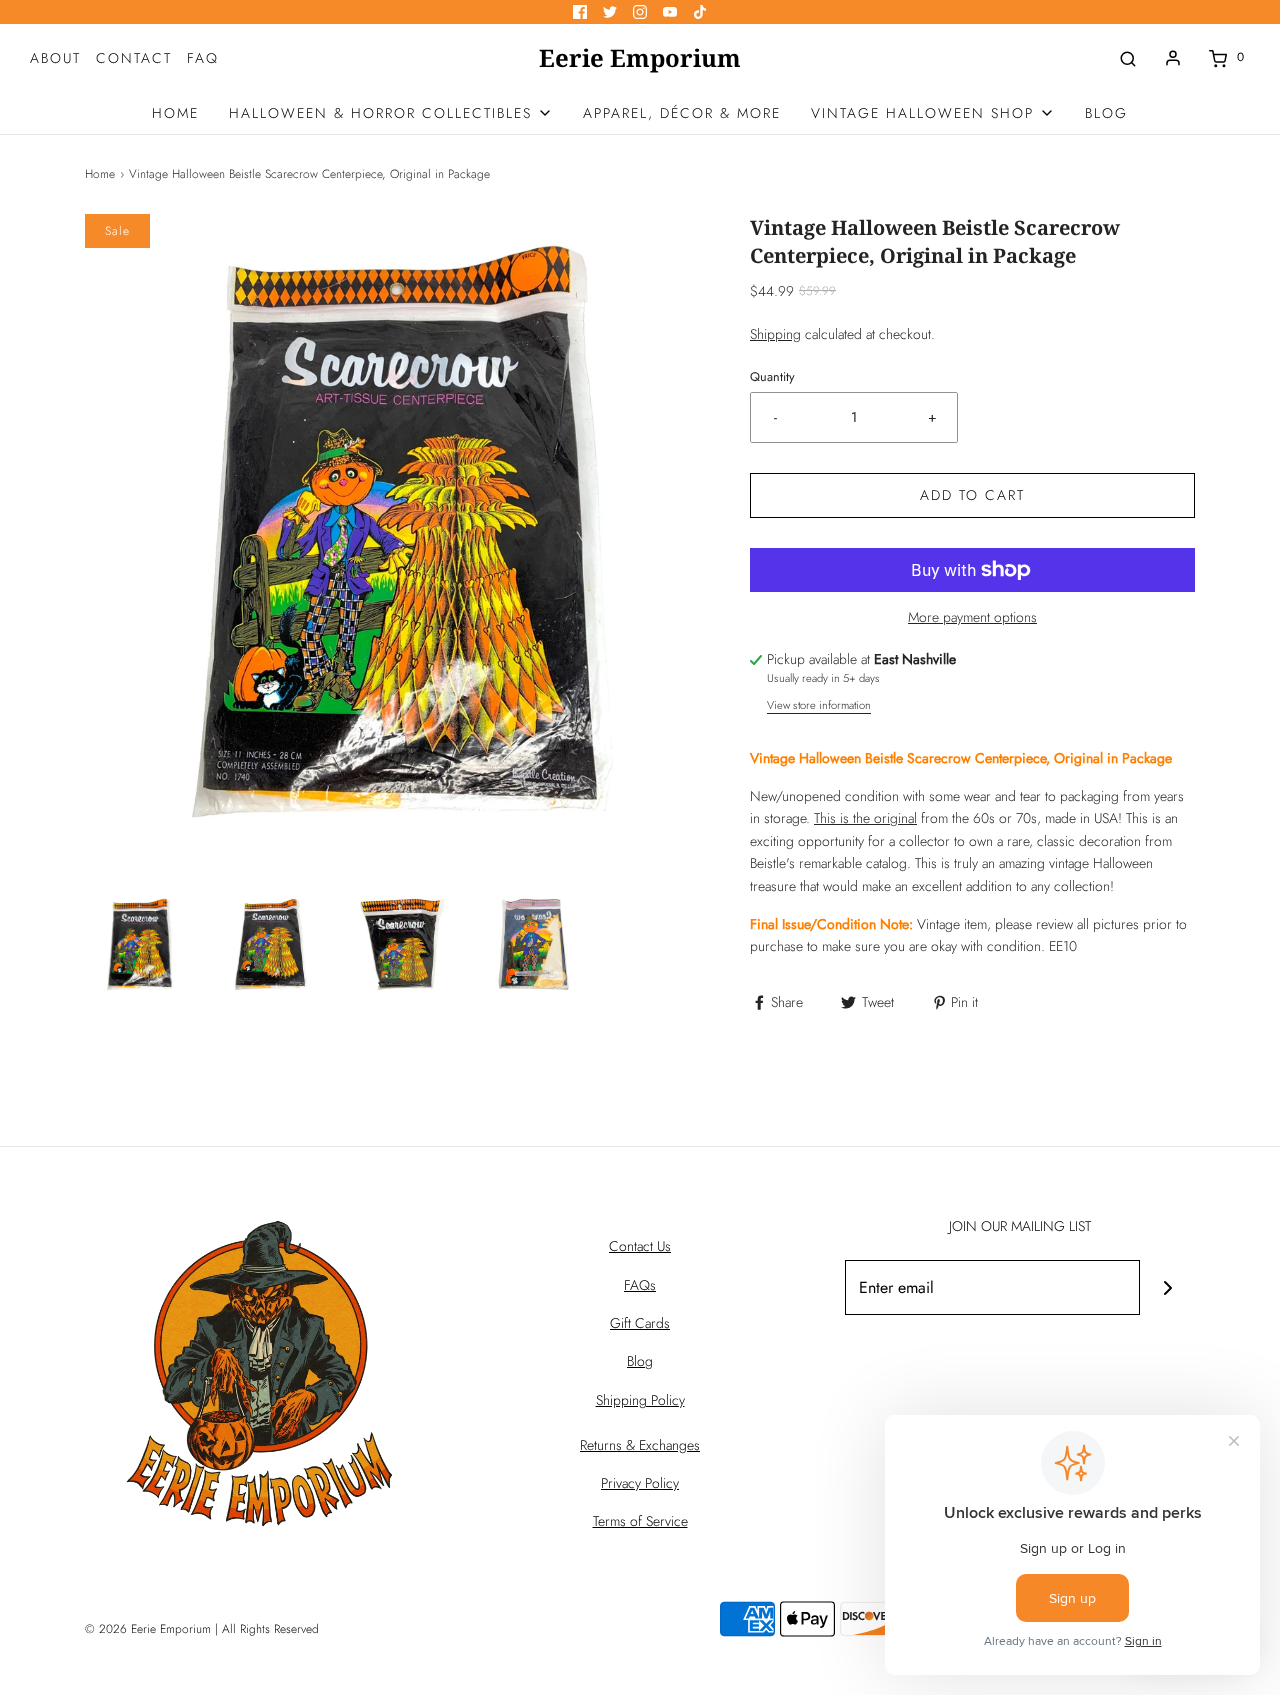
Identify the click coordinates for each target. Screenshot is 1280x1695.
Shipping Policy (640, 1400)
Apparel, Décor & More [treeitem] (682, 113)
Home (100, 174)
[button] (140, 944)
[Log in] (1173, 58)
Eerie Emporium (640, 58)
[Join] (1167, 1287)
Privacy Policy (640, 1483)
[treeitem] (391, 113)
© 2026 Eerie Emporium (148, 1629)
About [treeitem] (55, 58)
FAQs (640, 1285)
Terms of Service (640, 1521)
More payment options (972, 617)
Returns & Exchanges (640, 1445)
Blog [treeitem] (1106, 113)
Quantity (772, 377)
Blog (640, 1361)
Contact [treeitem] (134, 58)
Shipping (775, 334)
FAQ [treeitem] (203, 58)
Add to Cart (972, 495)
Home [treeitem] (175, 113)
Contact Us (640, 1246)
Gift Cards (640, 1323)
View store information (819, 705)
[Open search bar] (1128, 57)
